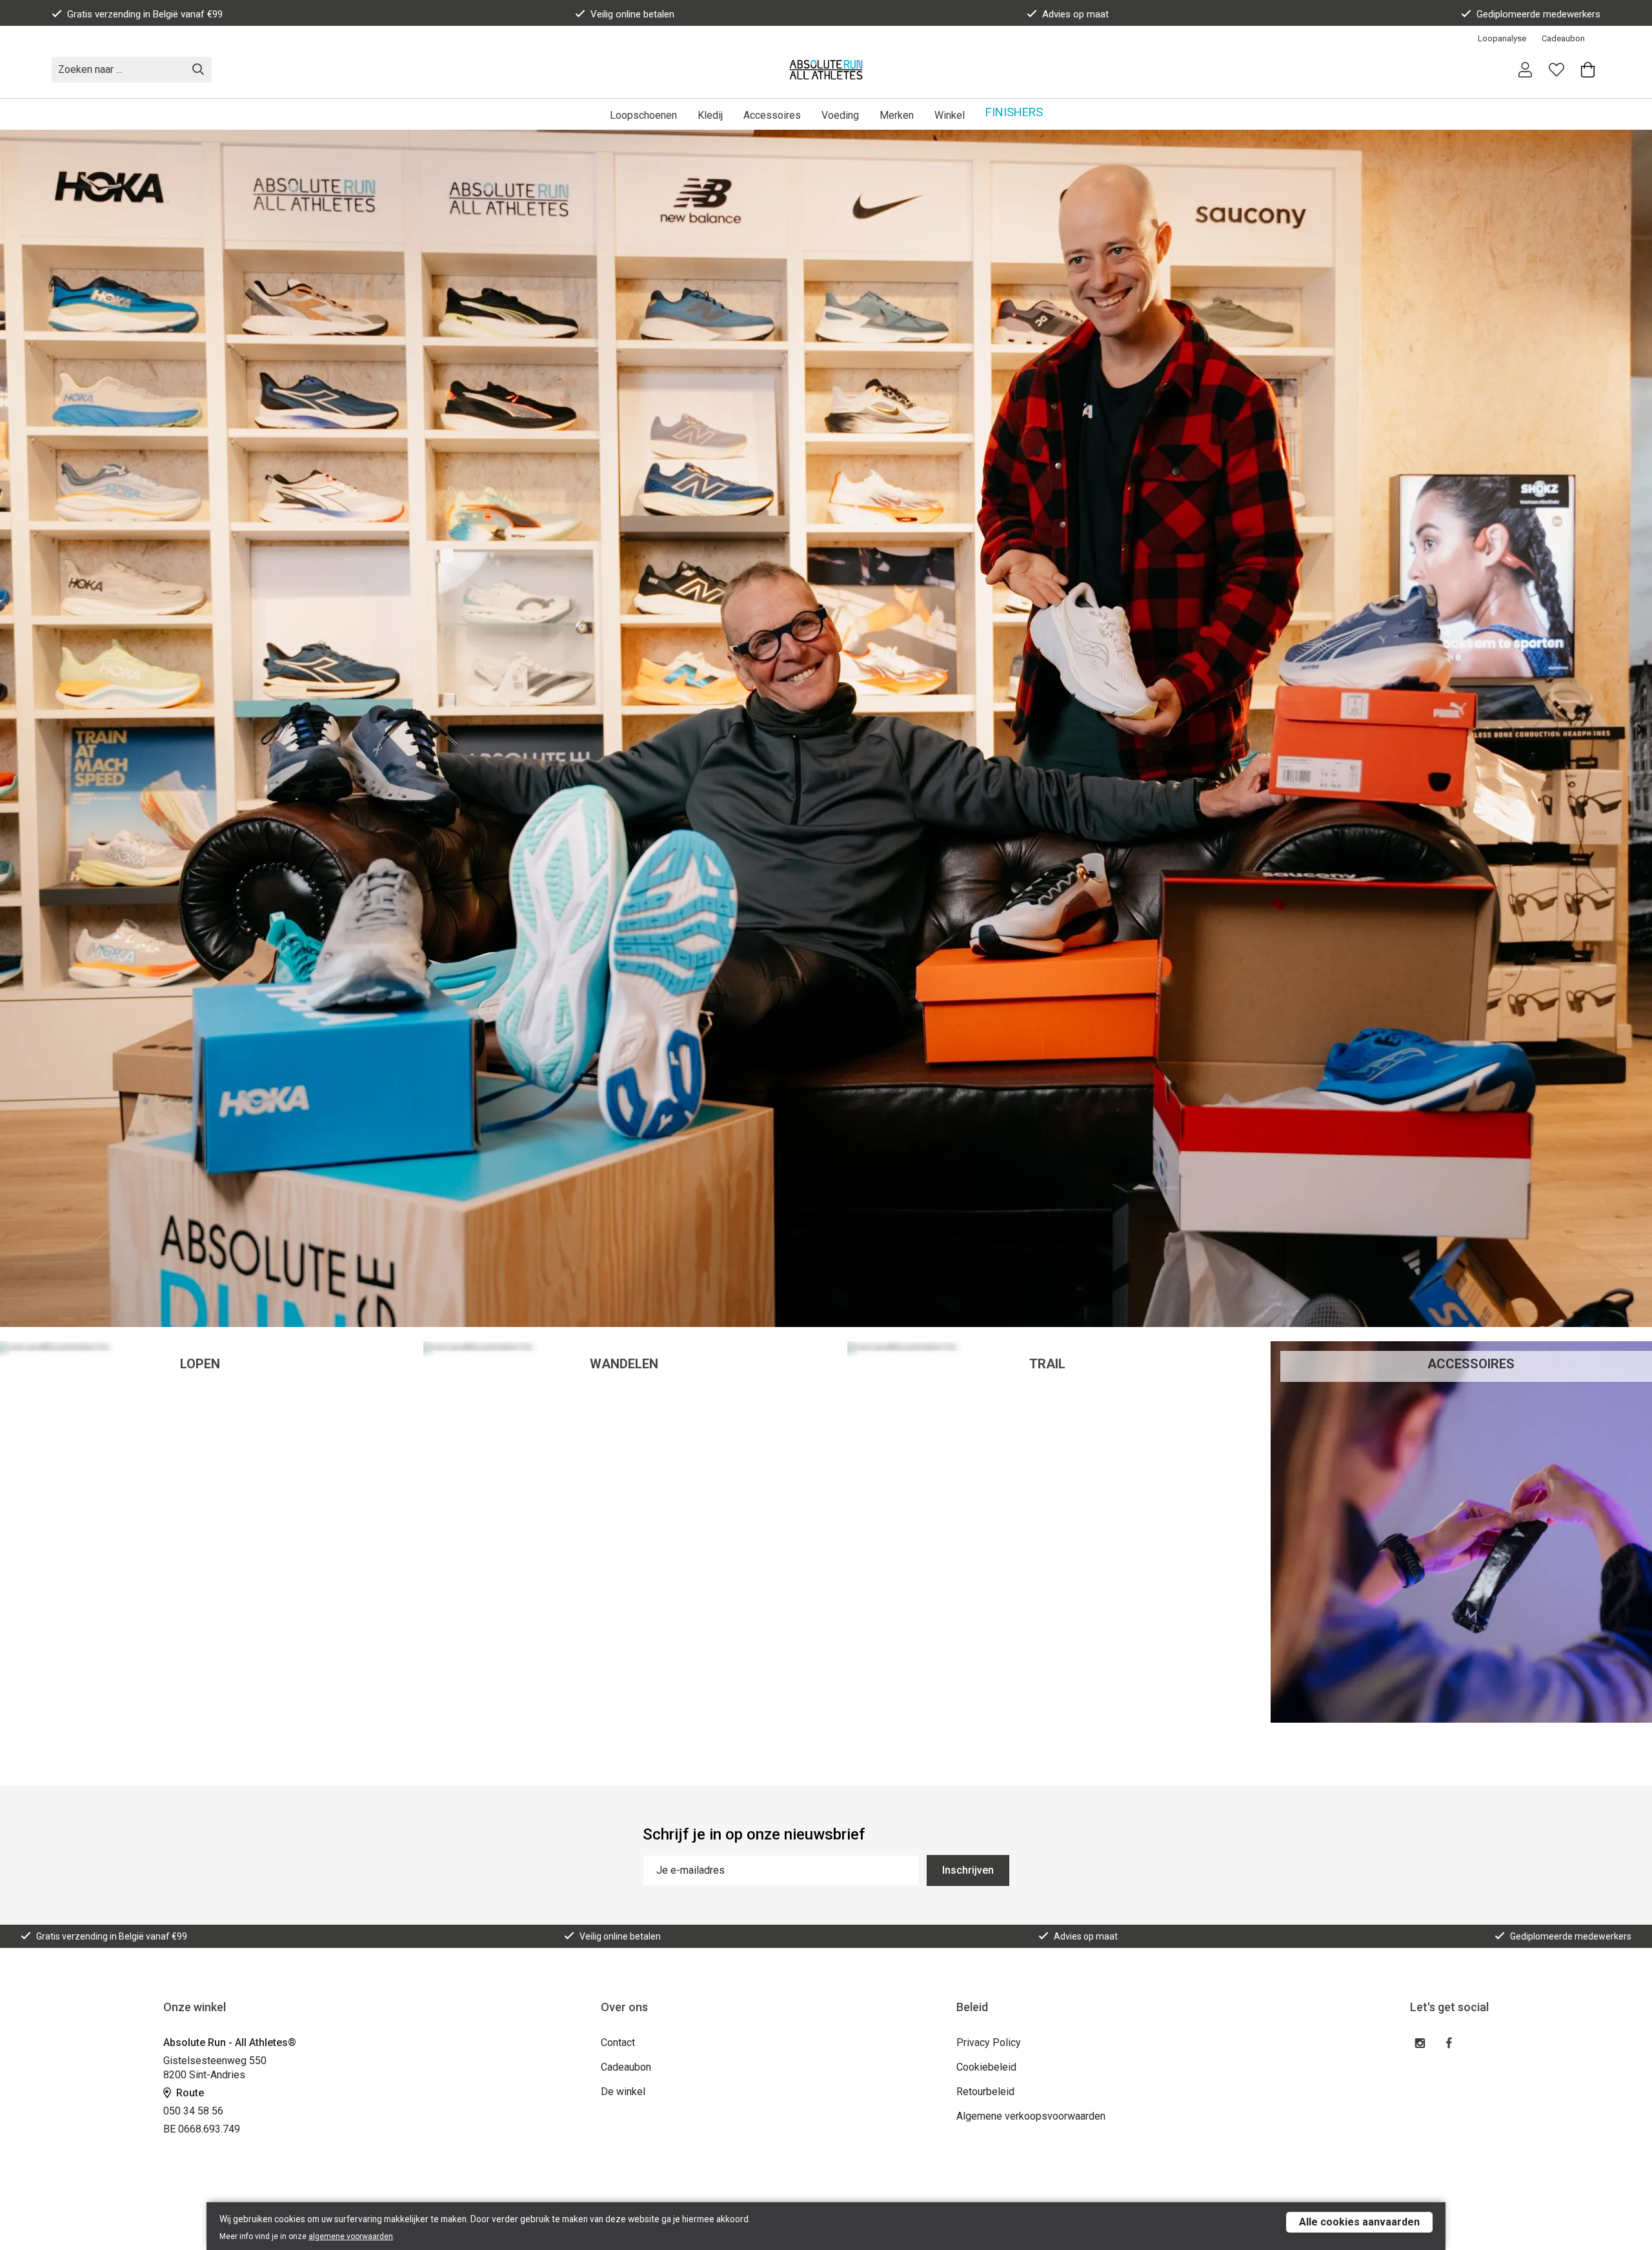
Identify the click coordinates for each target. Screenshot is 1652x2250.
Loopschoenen (643, 115)
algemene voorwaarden (351, 2236)
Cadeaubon (1563, 38)
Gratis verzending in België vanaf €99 (145, 14)
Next (1630, 729)
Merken (897, 115)
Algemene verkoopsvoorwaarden (1031, 2116)
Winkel (950, 115)
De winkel (623, 2092)
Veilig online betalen (632, 14)
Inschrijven (968, 1870)
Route (189, 2093)
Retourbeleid (985, 2092)
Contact (618, 2042)
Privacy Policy (989, 2042)
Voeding (840, 115)
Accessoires (772, 115)
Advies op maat (1075, 14)
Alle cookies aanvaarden (1359, 2222)
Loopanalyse (1502, 38)
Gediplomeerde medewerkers (1538, 14)
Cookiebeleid (986, 2067)
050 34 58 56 (193, 2111)
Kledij (710, 115)
